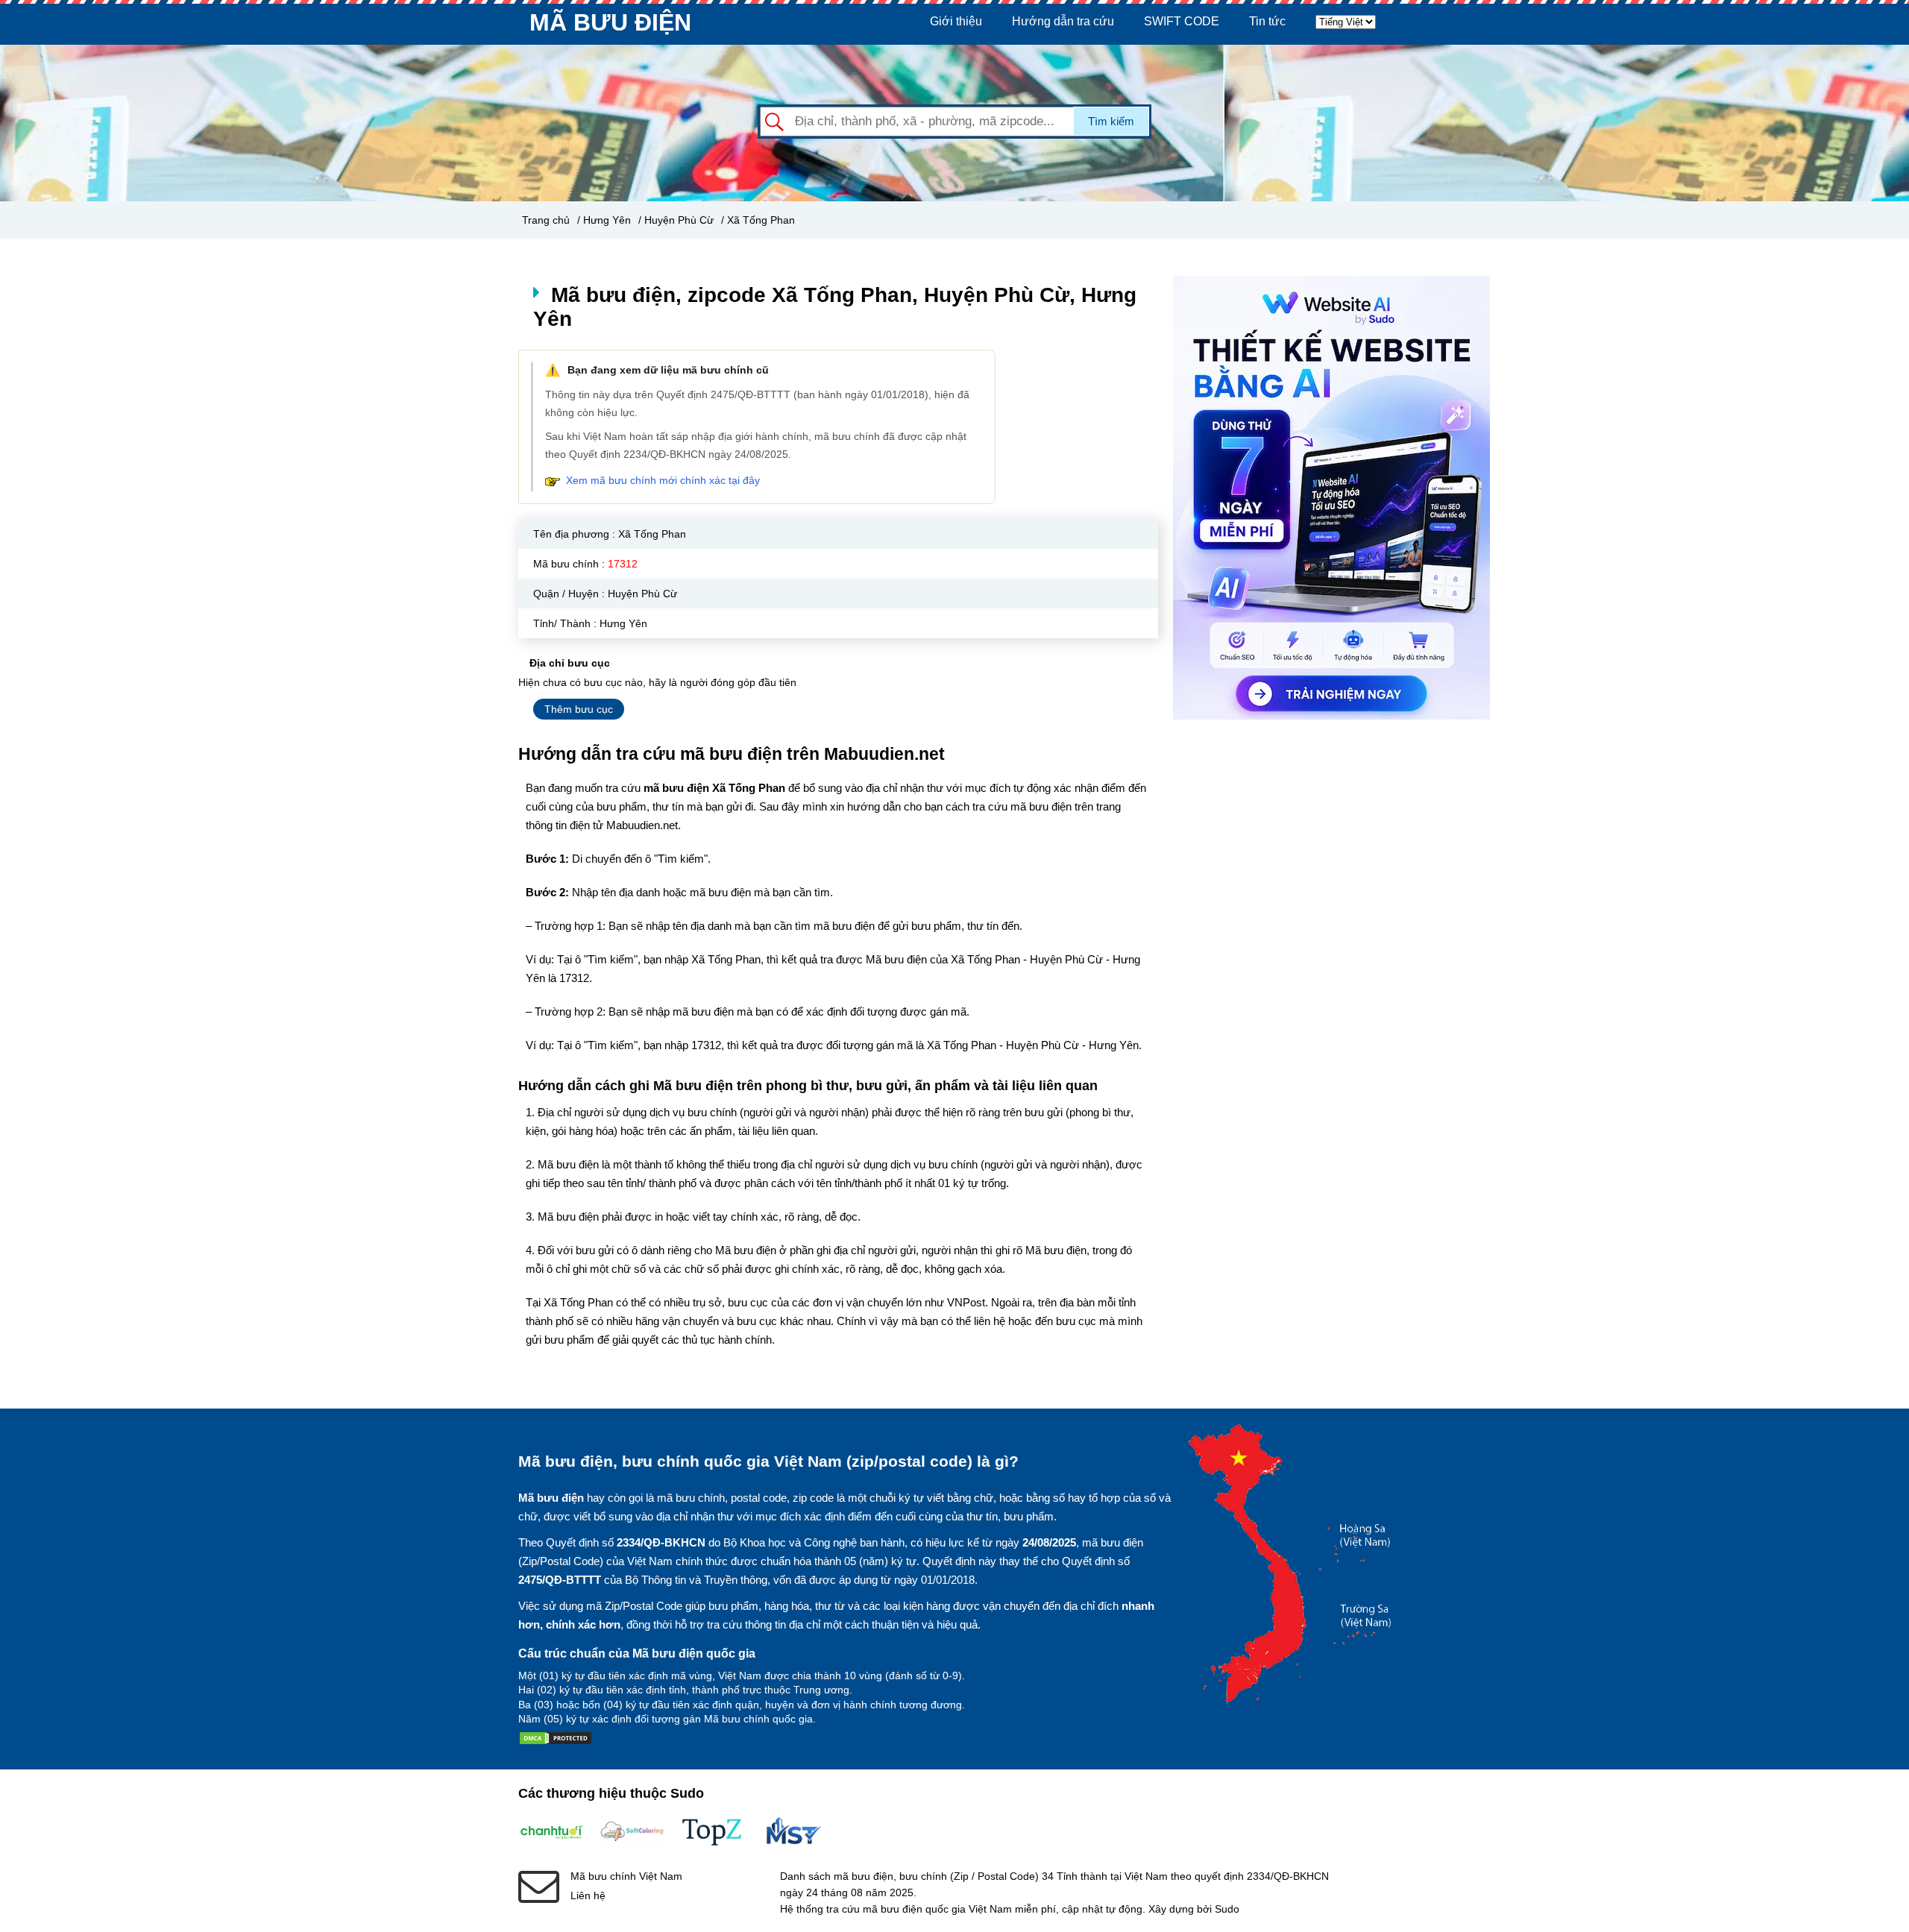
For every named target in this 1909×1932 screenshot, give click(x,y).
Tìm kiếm (1111, 121)
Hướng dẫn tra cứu (1063, 21)
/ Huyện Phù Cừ (676, 220)
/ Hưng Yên (604, 220)
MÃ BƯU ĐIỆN (610, 22)
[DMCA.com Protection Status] (556, 1741)
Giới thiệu (956, 21)
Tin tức (1267, 21)
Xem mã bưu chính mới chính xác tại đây (663, 480)
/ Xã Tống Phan (758, 220)
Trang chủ (546, 220)
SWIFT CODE (1182, 21)
